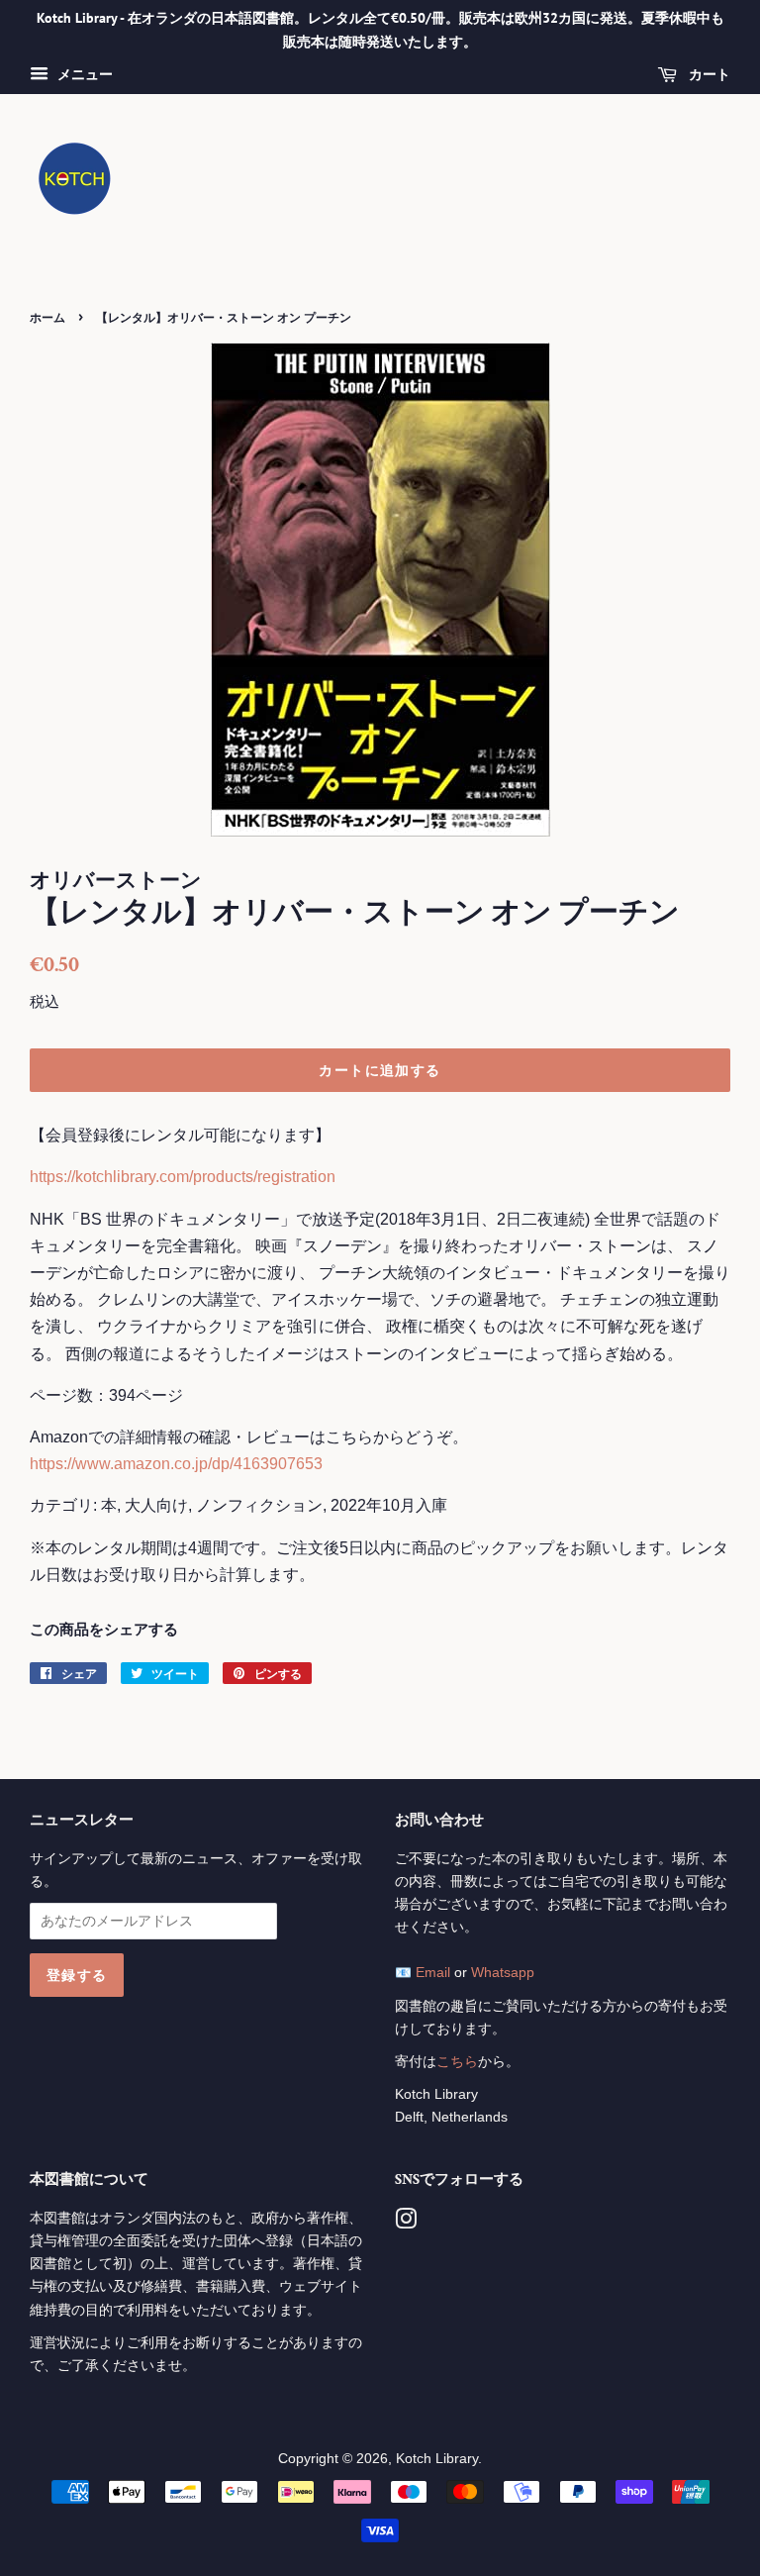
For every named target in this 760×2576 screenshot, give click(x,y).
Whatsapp (503, 1973)
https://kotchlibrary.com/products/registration (183, 1177)
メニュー (83, 74)
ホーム (47, 317)
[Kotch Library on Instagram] (406, 2223)
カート (708, 74)
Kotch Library (437, 2459)
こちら (457, 2062)
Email (433, 1973)
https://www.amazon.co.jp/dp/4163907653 (176, 1464)
